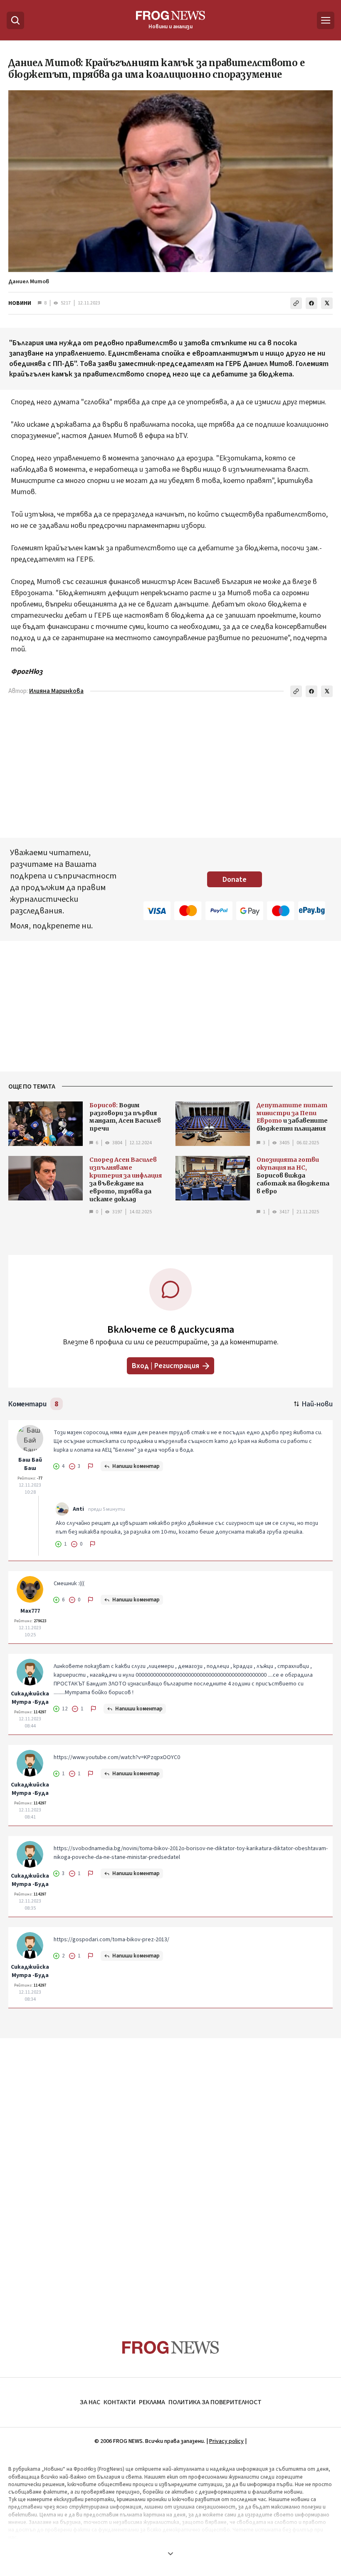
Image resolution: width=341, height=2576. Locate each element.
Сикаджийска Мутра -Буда (30, 1698)
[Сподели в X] (327, 303)
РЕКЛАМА (152, 2402)
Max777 (30, 1611)
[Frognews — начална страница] (171, 2347)
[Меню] (326, 20)
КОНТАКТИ (120, 2402)
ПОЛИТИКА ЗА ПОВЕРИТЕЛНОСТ (215, 2402)
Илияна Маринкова (56, 691)
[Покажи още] (170, 2554)
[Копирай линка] (296, 303)
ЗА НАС (90, 2402)
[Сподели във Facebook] (311, 303)
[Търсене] (15, 20)
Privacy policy (226, 2441)
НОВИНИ (20, 303)
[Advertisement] (170, 2173)
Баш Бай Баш (30, 1464)
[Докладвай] (91, 1466)
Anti (78, 1509)
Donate (235, 880)
